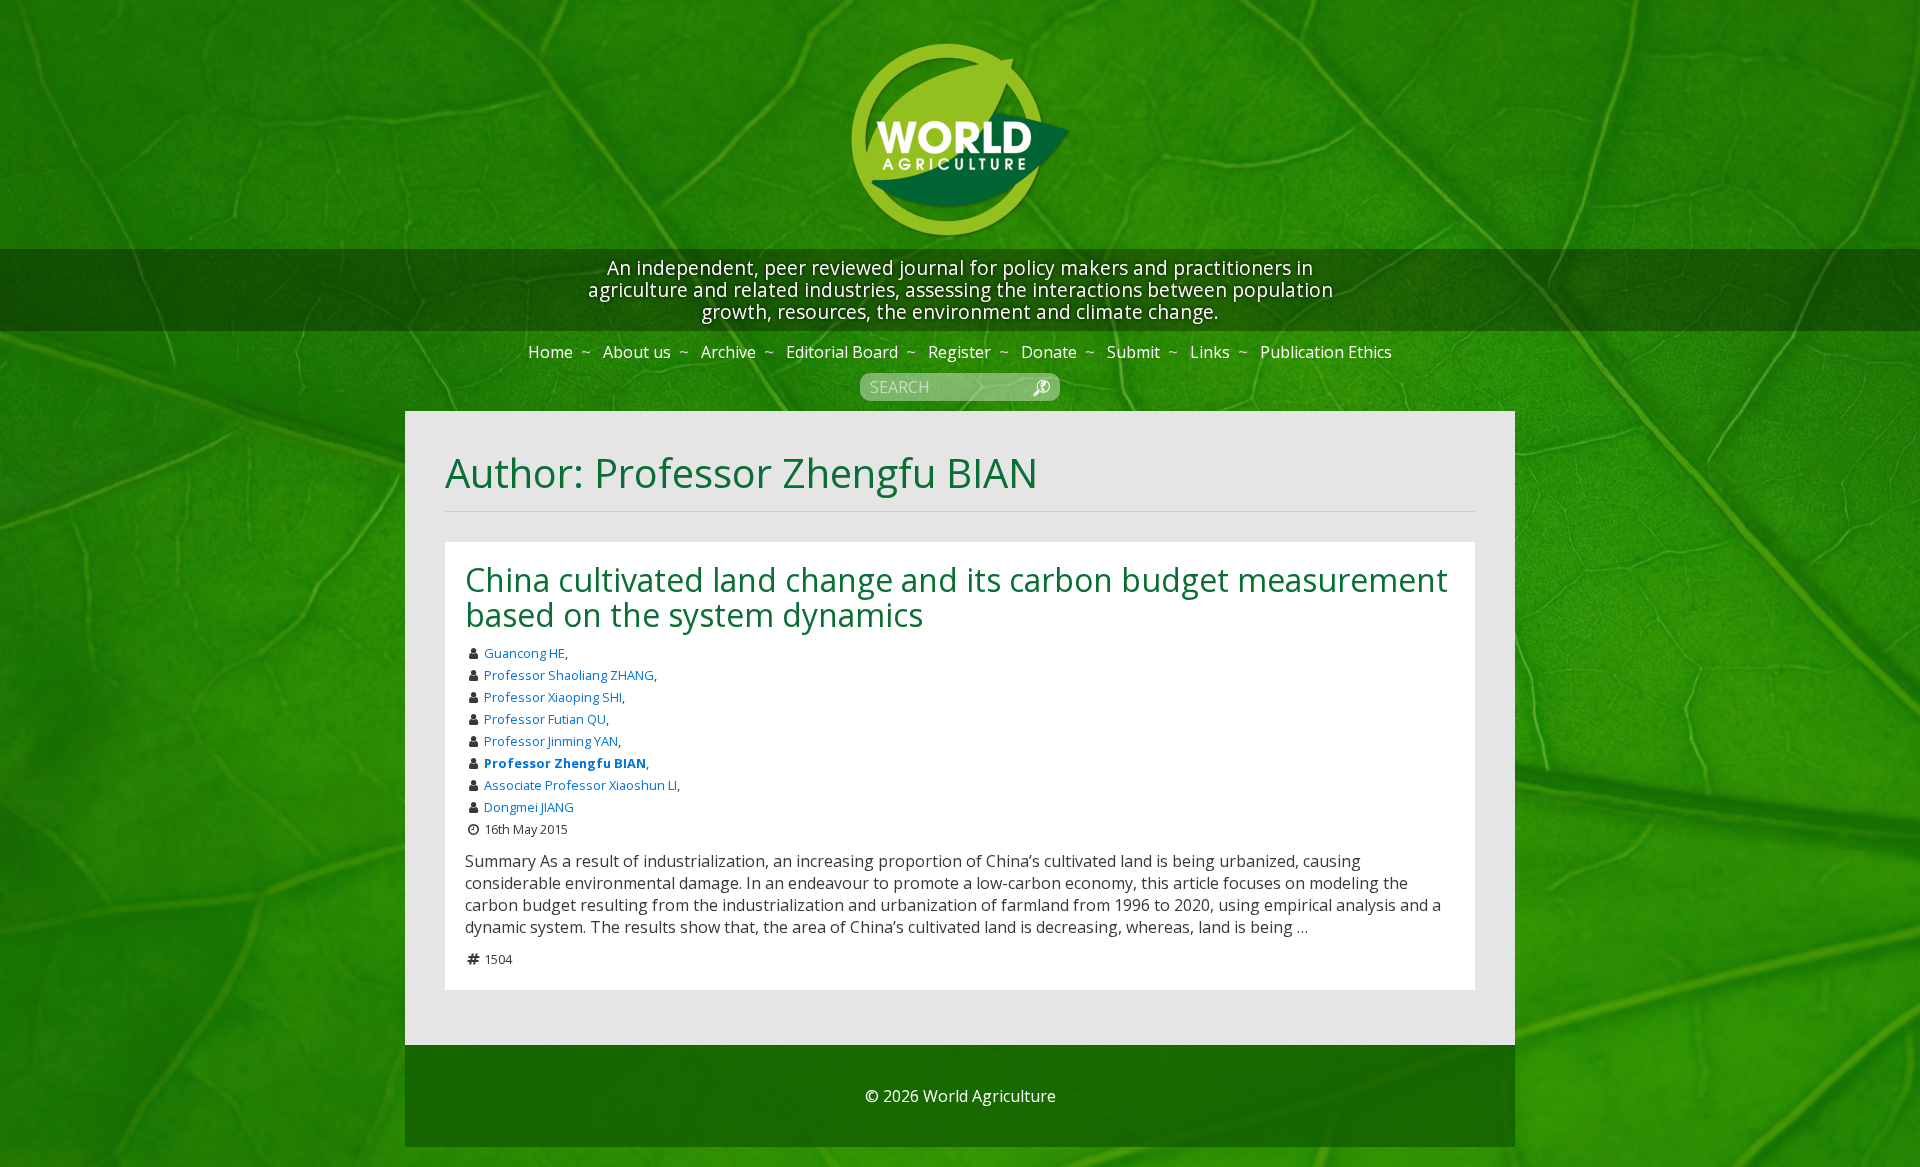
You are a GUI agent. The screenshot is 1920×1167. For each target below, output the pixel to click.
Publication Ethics (1326, 352)
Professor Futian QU (545, 719)
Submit (1133, 352)
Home (550, 352)
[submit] (1041, 386)
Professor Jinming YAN (551, 741)
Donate (1049, 352)
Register (959, 352)
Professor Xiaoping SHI (553, 697)
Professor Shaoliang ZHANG (569, 675)
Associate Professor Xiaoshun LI (580, 785)
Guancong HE (524, 653)
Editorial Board (842, 352)
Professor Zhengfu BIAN (565, 763)
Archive (728, 352)
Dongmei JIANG (529, 807)
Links (1210, 352)
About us (637, 352)
